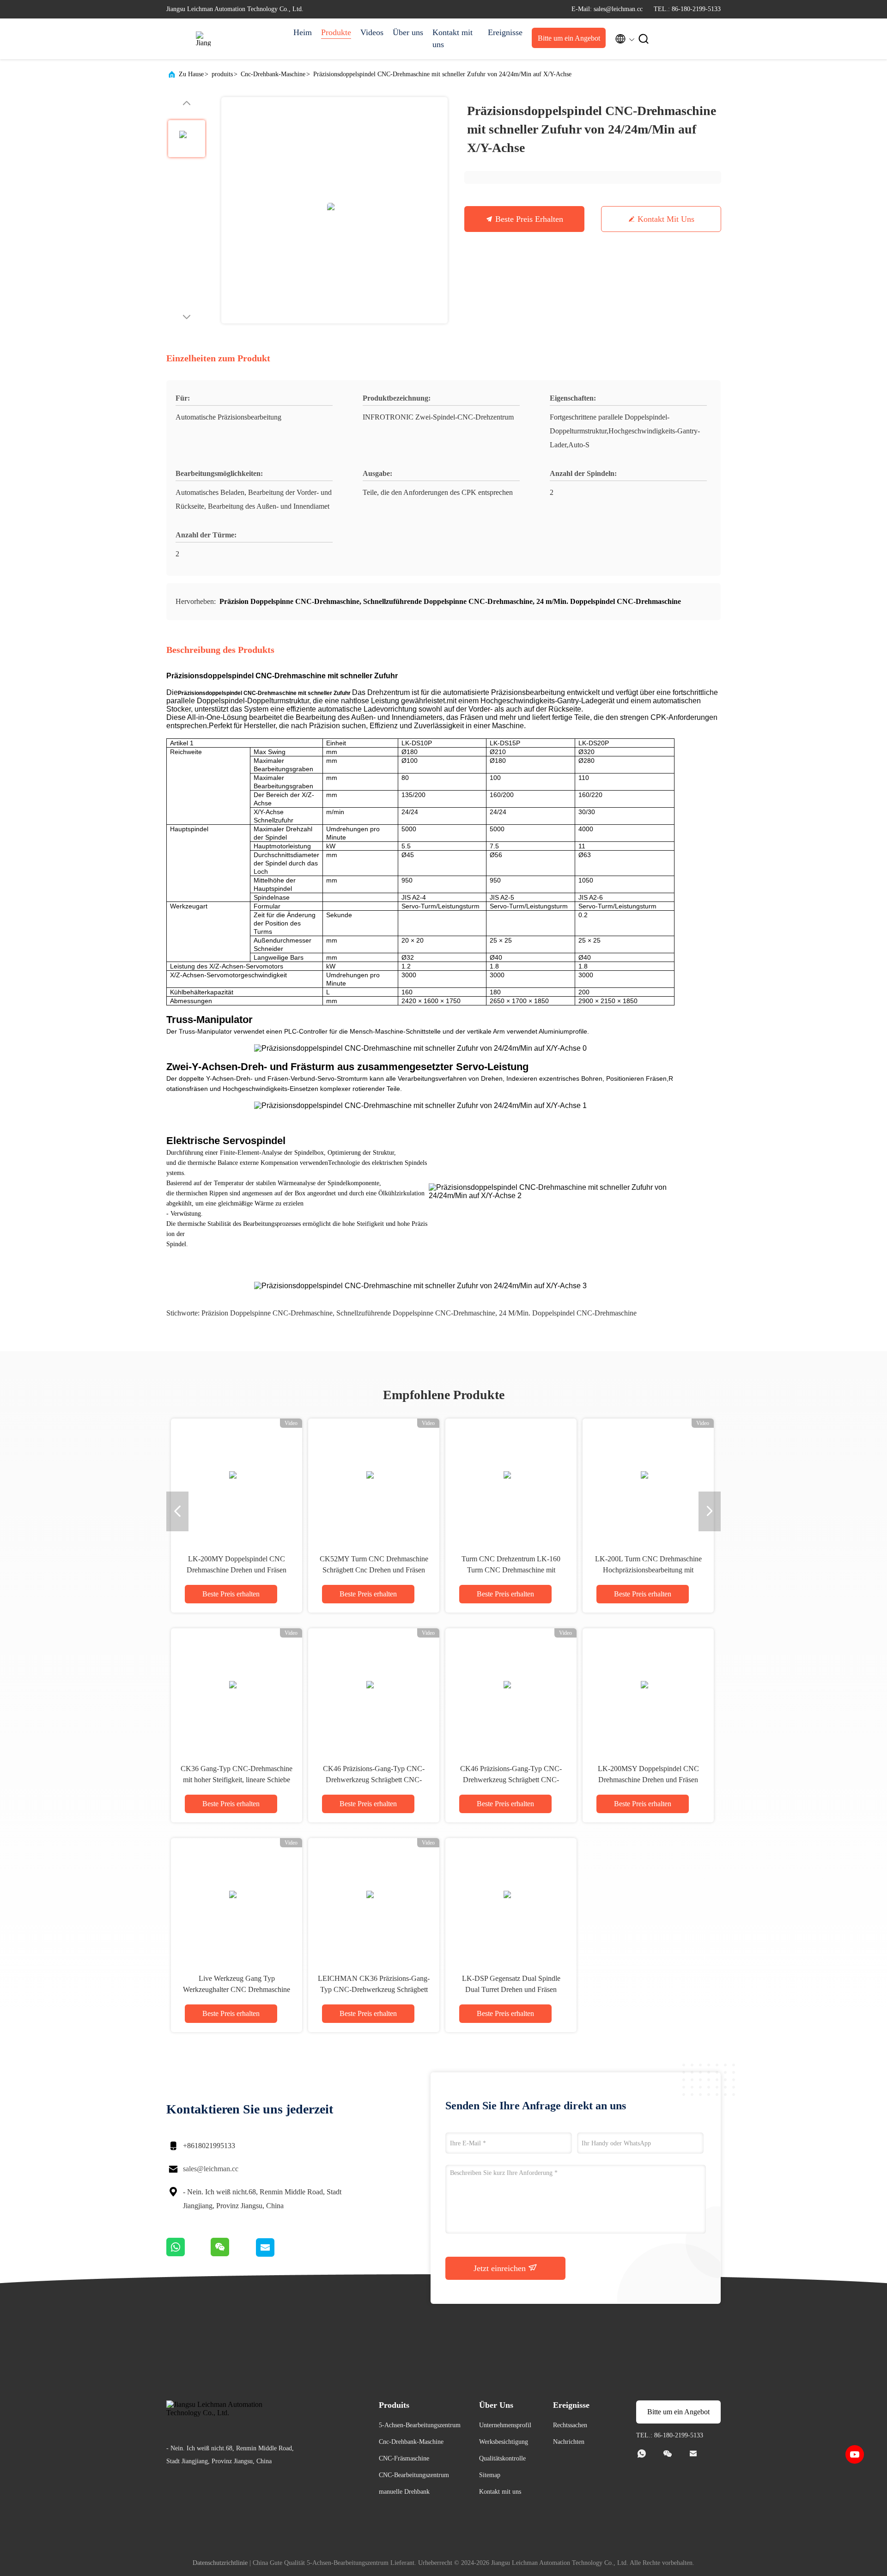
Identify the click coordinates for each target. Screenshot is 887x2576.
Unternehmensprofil (505, 2425)
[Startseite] (203, 39)
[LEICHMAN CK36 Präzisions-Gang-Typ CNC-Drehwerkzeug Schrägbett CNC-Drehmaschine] (374, 1898)
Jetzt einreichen (501, 2268)
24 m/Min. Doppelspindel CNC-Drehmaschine (568, 1313)
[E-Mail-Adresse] (276, 2255)
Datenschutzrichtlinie (220, 2563)
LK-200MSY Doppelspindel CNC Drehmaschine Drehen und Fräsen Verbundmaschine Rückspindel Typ (648, 1780)
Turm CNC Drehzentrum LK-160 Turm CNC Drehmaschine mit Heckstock (511, 1570)
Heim (303, 32)
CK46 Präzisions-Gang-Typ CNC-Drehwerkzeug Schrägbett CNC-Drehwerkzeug (374, 1780)
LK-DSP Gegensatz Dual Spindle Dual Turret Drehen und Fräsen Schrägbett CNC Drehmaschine (511, 1989)
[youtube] (855, 2454)
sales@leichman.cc (211, 2169)
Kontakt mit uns (453, 38)
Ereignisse (505, 32)
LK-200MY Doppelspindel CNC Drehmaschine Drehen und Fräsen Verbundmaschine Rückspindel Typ (237, 1570)
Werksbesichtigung (504, 2442)
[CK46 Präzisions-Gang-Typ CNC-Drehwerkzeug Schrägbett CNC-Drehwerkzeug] (374, 1688)
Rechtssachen (570, 2425)
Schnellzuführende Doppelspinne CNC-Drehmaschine (416, 1313)
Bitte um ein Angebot (569, 38)
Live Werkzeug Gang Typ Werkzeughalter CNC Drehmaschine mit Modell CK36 (237, 1989)
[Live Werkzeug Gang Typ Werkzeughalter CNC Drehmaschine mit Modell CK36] (237, 1898)
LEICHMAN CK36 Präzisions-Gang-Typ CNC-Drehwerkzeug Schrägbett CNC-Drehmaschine (374, 1989)
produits (222, 74)
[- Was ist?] (188, 2255)
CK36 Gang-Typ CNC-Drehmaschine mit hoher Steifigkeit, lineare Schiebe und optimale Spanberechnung (237, 1780)
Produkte (336, 32)
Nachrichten (569, 2442)
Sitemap (490, 2475)
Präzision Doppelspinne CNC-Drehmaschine (267, 1313)
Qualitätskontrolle (502, 2458)
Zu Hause (191, 74)
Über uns (408, 32)
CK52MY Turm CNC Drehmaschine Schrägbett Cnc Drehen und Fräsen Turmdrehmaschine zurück (374, 1570)
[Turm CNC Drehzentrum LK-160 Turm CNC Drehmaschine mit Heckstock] (511, 1479)
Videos (372, 32)
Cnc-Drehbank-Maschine (273, 74)
